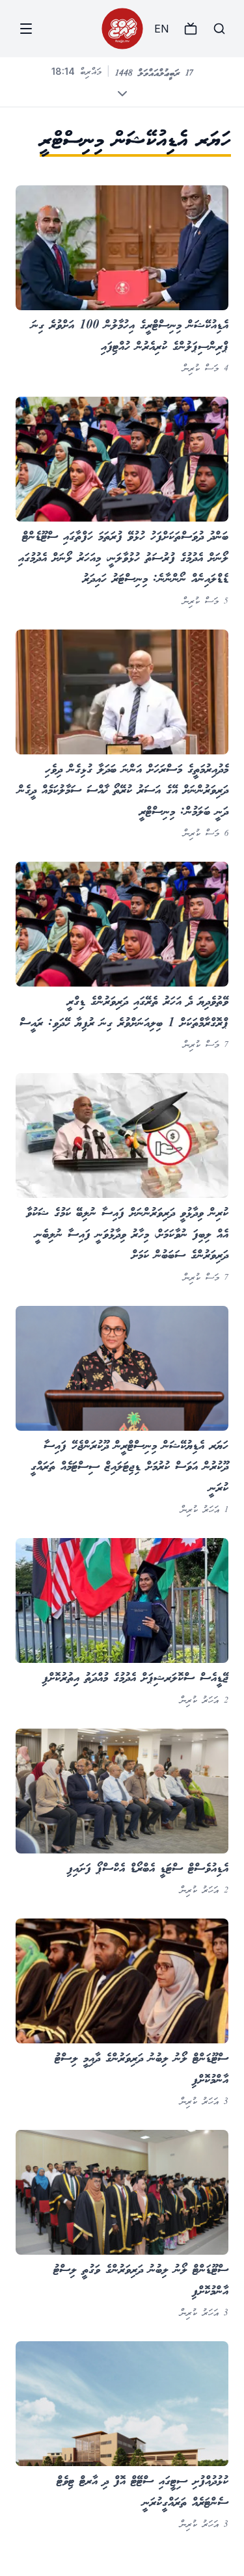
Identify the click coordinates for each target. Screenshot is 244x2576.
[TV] (191, 29)
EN (161, 29)
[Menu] (26, 29)
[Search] (219, 29)
